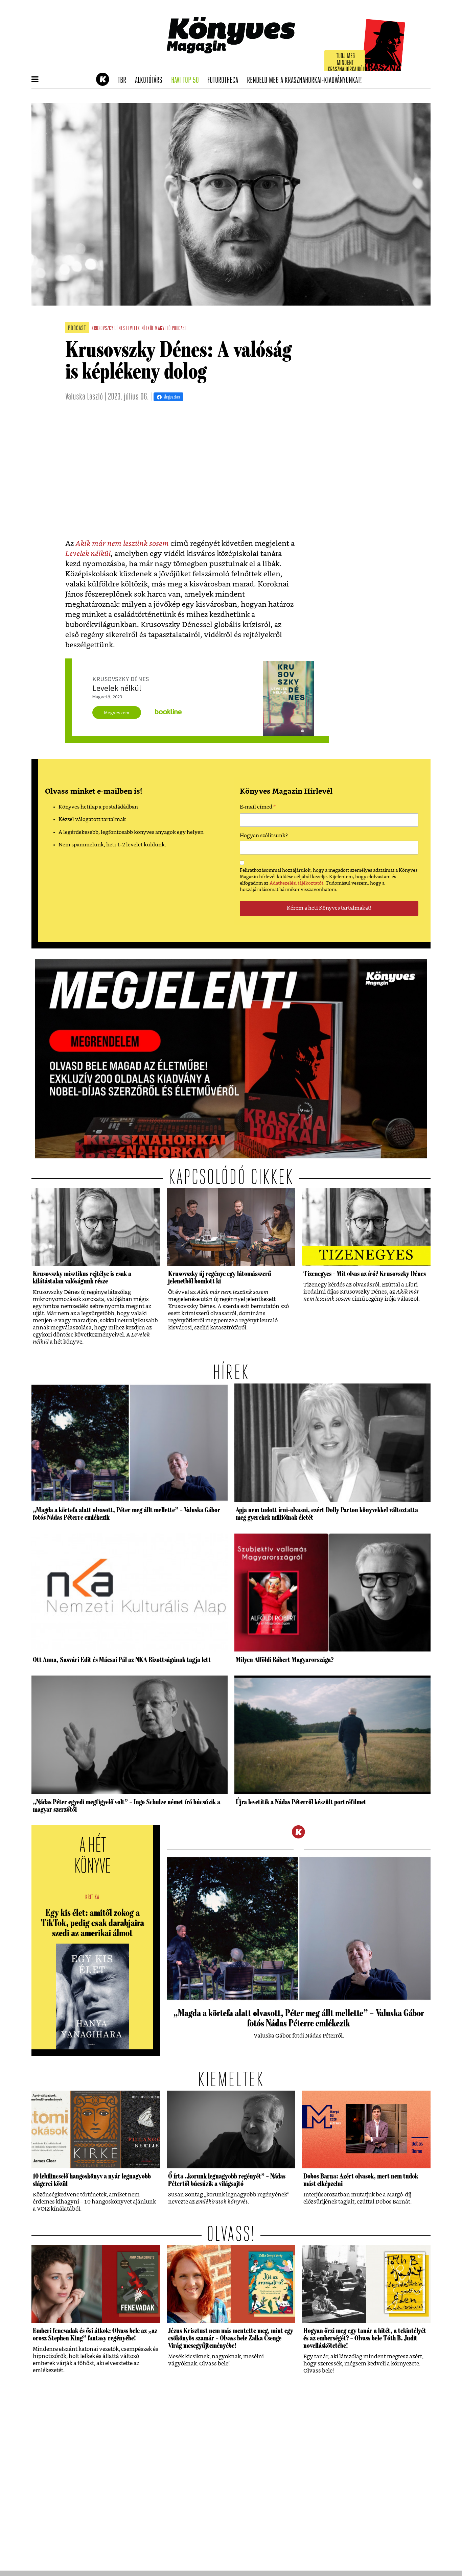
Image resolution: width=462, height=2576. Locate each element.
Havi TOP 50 (187, 80)
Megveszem (117, 713)
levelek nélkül (140, 329)
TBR (124, 80)
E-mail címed (258, 808)
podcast (179, 329)
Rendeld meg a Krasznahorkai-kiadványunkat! (307, 80)
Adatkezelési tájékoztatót (296, 883)
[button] (35, 80)
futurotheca (225, 80)
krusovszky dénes (108, 329)
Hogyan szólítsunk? (264, 836)
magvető (163, 329)
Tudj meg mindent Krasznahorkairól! (347, 63)
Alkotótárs (151, 80)
